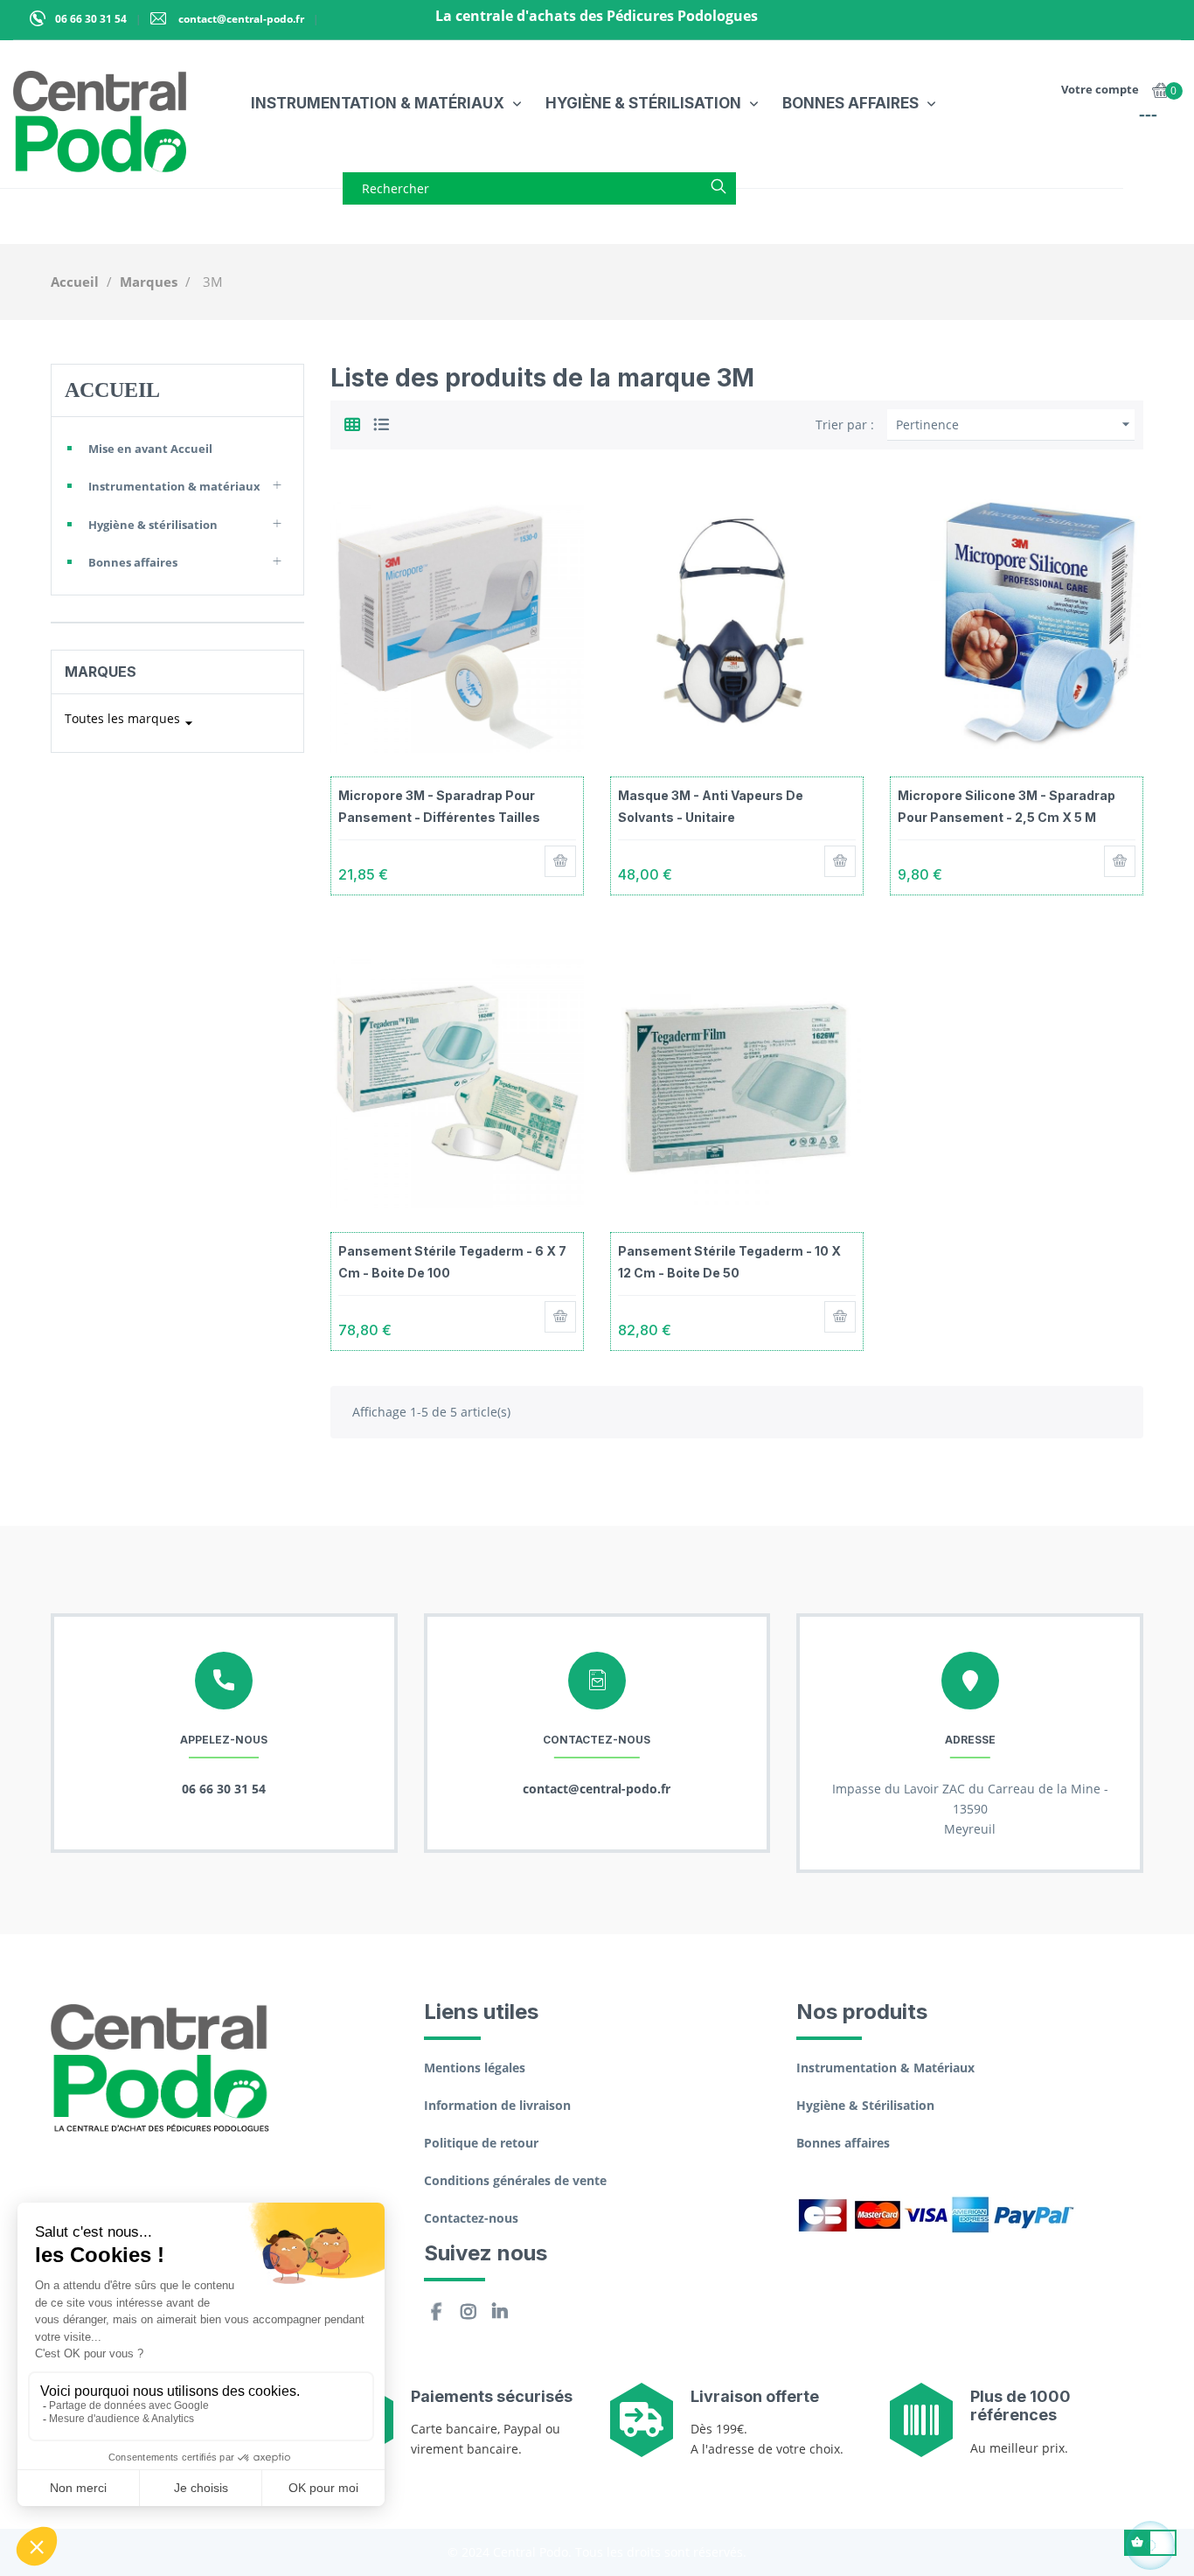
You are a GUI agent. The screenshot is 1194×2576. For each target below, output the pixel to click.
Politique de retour (481, 2143)
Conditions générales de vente (515, 2180)
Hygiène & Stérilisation (865, 2105)
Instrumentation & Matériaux (885, 2068)
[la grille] (352, 422)
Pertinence (1015, 424)
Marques (101, 672)
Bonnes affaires (133, 562)
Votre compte (1100, 89)
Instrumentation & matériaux (174, 486)
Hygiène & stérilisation (153, 525)
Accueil (112, 390)
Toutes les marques (131, 721)
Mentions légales (475, 2068)
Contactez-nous (471, 2218)
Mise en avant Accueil (150, 449)
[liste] (381, 422)
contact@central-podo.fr (240, 19)
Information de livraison (497, 2105)
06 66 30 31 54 (91, 19)
